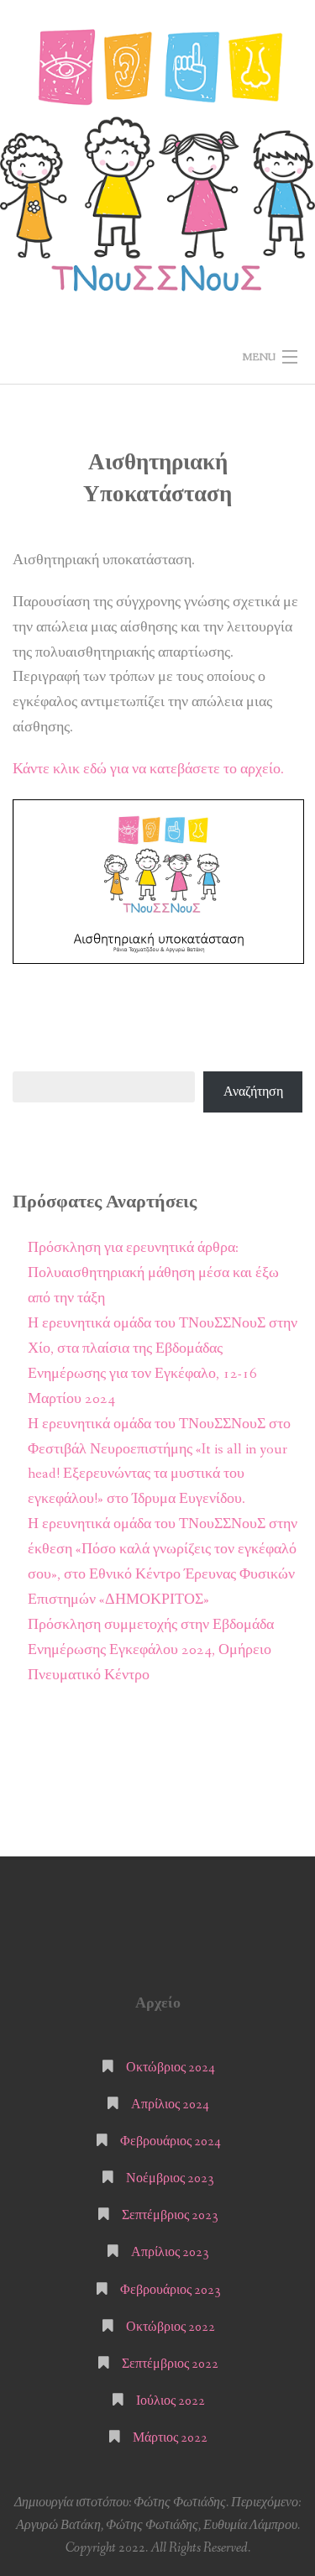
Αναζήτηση (253, 1092)
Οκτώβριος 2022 (171, 2327)
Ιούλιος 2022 (171, 2401)
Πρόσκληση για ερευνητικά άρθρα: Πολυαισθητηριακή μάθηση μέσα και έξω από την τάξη (153, 1273)
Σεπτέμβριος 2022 (170, 2364)
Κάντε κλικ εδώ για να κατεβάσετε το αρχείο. (148, 770)
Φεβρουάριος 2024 (171, 2141)
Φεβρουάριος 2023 (171, 2290)
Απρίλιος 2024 (170, 2105)
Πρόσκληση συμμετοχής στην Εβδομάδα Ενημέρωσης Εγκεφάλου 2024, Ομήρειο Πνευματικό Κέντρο (151, 1650)
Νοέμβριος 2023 (170, 2178)
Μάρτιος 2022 (170, 2438)
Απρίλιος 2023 (170, 2252)
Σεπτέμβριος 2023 (170, 2215)
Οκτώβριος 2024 (171, 2068)
